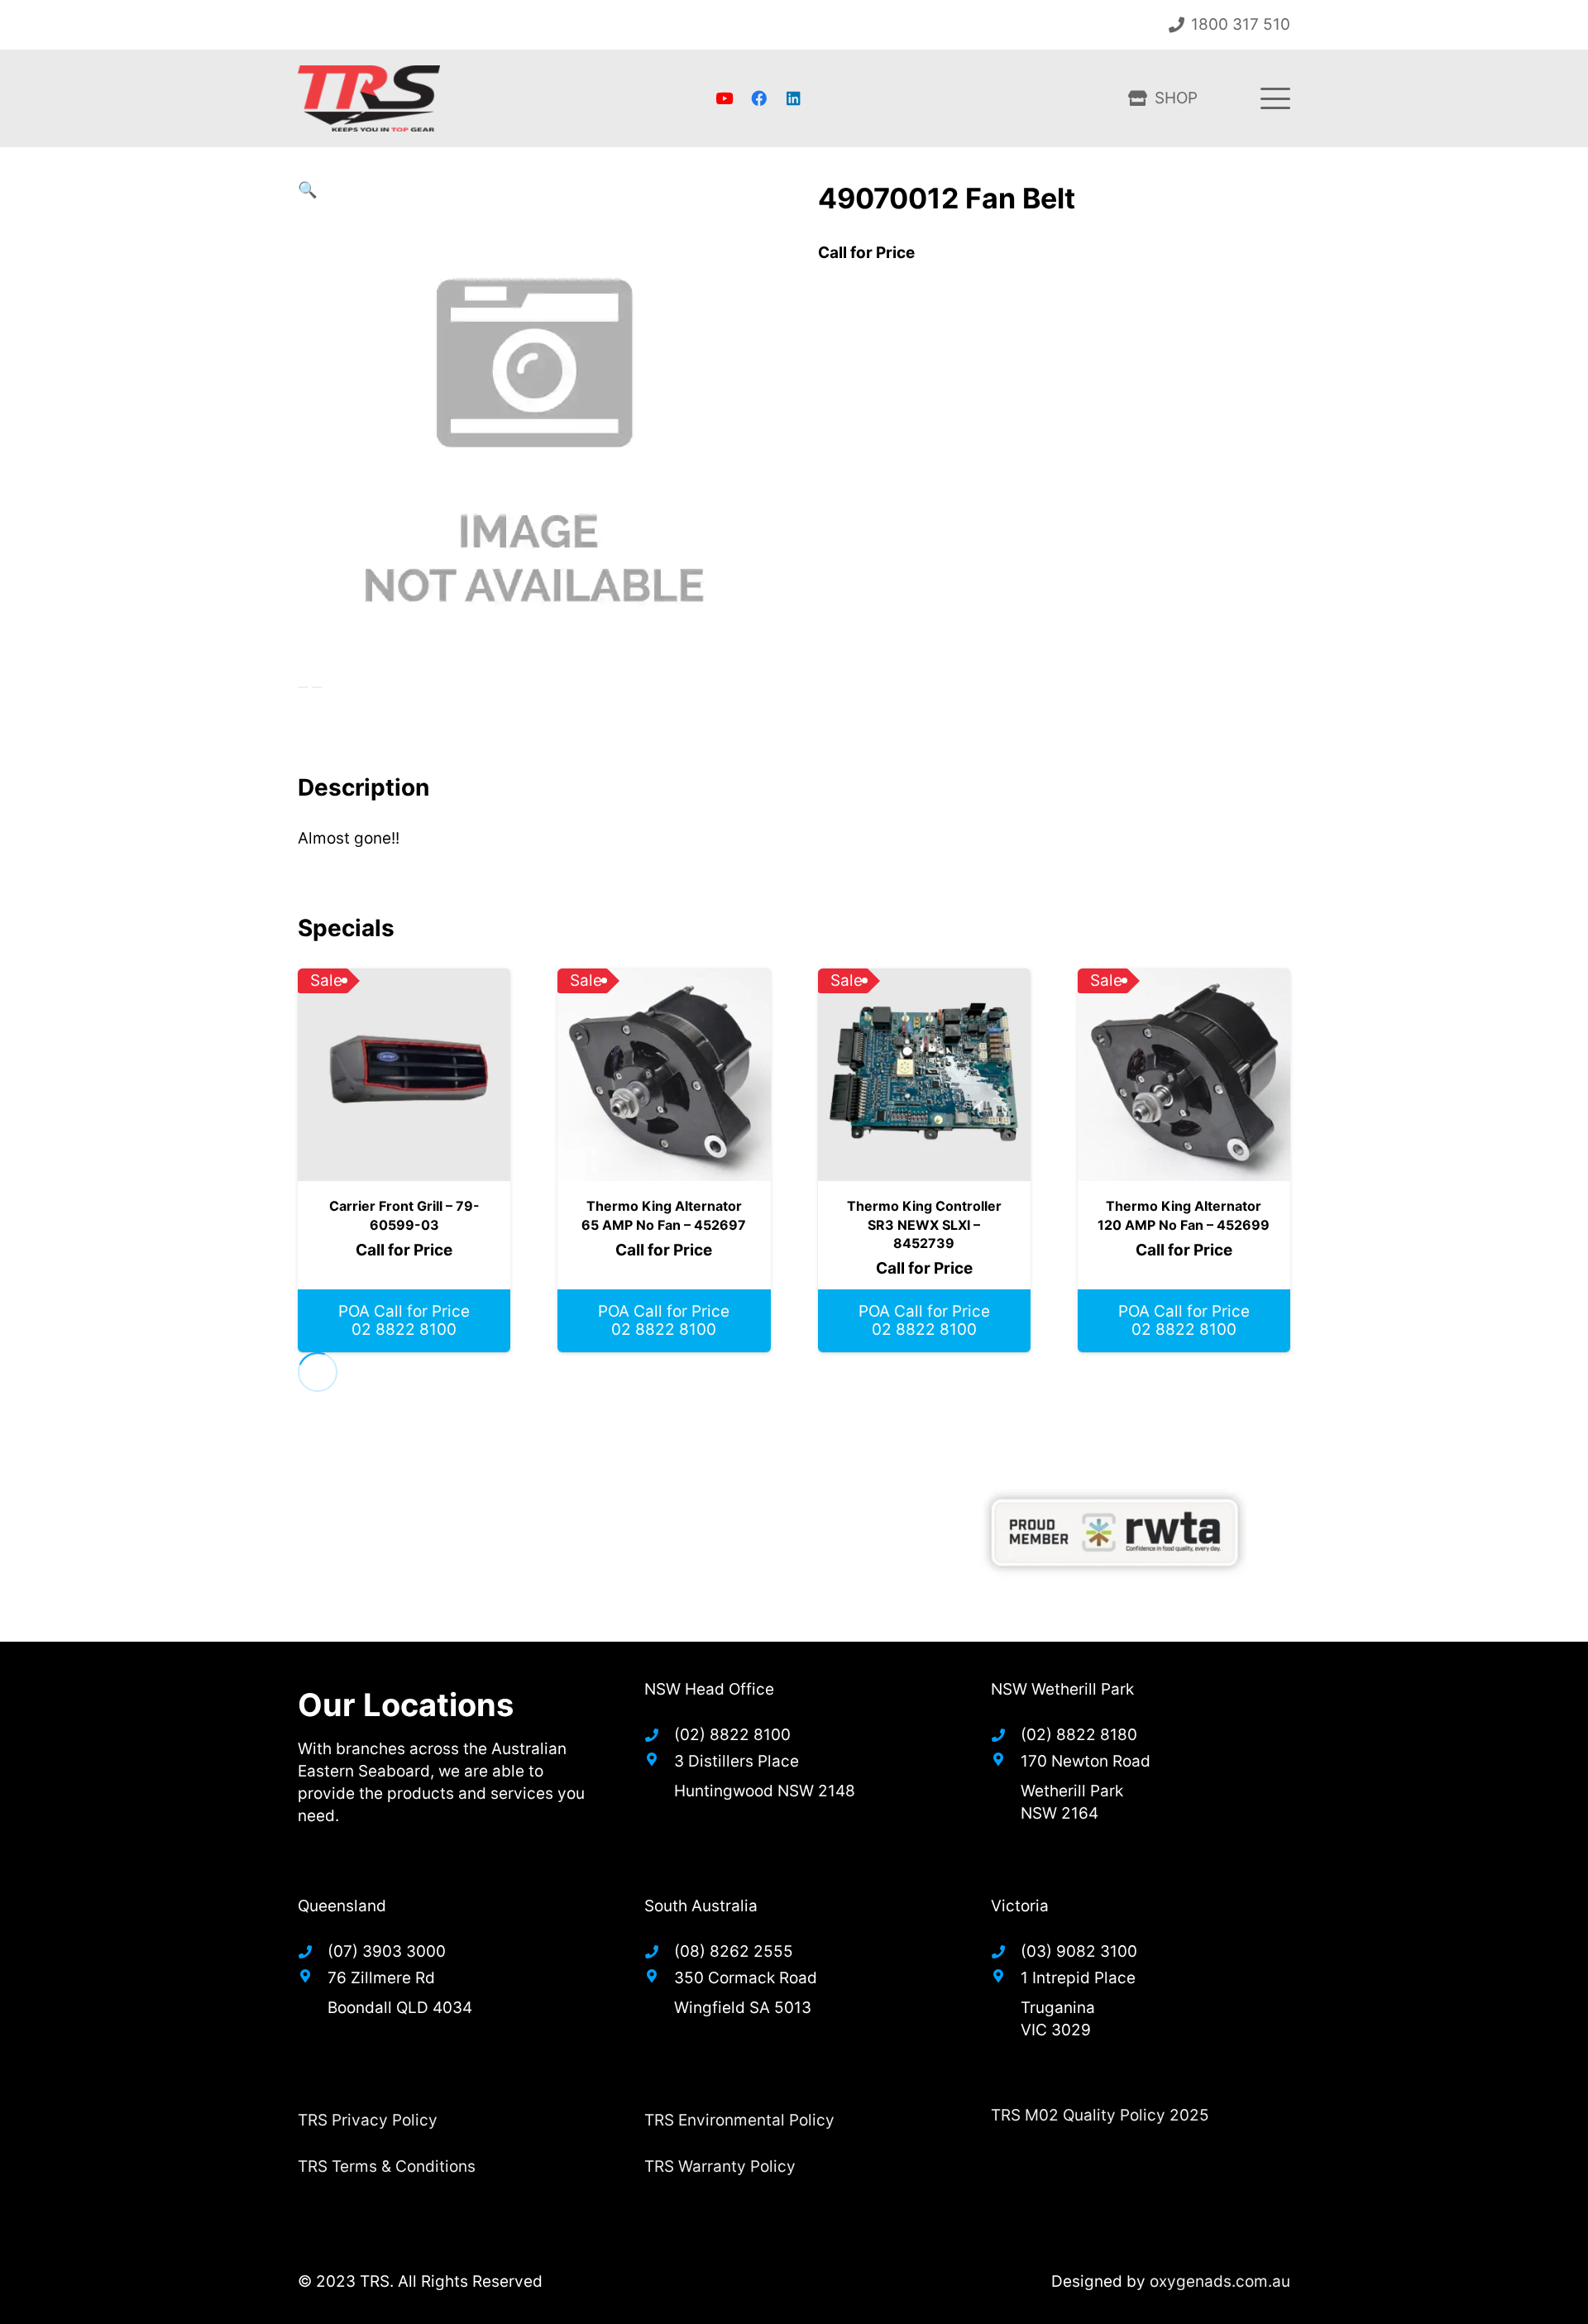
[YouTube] (725, 98)
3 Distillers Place (737, 1761)
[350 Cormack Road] (659, 1976)
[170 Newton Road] (1006, 1759)
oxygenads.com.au (1220, 2281)
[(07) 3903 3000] (313, 1952)
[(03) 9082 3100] (1006, 1952)
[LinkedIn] (793, 98)
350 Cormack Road (746, 1978)
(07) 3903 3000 (387, 1951)
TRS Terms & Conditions (387, 2166)
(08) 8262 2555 (734, 1951)
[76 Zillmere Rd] (313, 1976)
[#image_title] (1114, 1533)
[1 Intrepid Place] (1006, 1976)
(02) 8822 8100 (732, 1735)
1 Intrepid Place (1078, 1978)
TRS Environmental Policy (739, 2120)
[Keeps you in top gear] (369, 98)
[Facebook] (758, 98)
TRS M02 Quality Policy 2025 (1100, 2115)
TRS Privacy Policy (368, 2120)
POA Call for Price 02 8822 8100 (404, 1321)
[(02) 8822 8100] (659, 1735)
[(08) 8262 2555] (659, 1952)
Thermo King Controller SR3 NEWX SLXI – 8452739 (924, 1224)
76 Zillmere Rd (381, 1978)
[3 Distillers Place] (659, 1759)
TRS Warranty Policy (720, 2166)
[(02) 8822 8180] (1006, 1735)
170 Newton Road (1086, 1761)
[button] (1275, 98)
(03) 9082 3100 (1079, 1951)
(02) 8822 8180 (1079, 1735)
